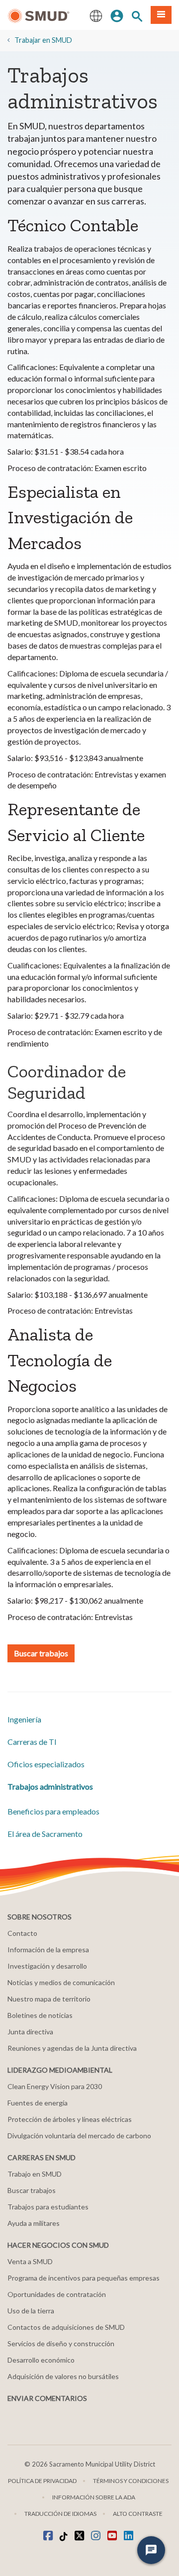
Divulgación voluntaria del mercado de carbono (79, 2136)
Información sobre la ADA (94, 2497)
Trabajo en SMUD (35, 2174)
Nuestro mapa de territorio (49, 1999)
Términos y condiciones (131, 2481)
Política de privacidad (42, 2481)
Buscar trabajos (32, 2190)
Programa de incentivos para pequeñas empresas (84, 2278)
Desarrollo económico (41, 2360)
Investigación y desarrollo (47, 1966)
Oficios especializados (46, 1764)
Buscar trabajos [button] (41, 1653)
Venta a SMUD (30, 2261)
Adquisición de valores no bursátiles (63, 2376)
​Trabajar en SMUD (43, 40)
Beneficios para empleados (53, 1811)
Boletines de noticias (40, 2015)
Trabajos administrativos (50, 1786)
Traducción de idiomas (60, 2514)
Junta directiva (30, 2032)
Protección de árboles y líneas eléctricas (70, 2119)
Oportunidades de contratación (57, 2294)
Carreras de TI (32, 1742)
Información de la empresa (48, 1950)
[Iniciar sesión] (117, 15)
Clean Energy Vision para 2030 (55, 2086)
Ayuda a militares (34, 2223)
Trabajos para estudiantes (48, 2207)
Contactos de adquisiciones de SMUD (66, 2327)
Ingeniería (24, 1719)
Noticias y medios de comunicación (61, 1982)
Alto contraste (138, 2514)
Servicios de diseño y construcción (61, 2343)
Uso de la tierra (31, 2311)
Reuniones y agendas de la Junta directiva (72, 2048)
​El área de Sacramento (45, 1834)
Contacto (22, 1933)
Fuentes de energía (38, 2103)
